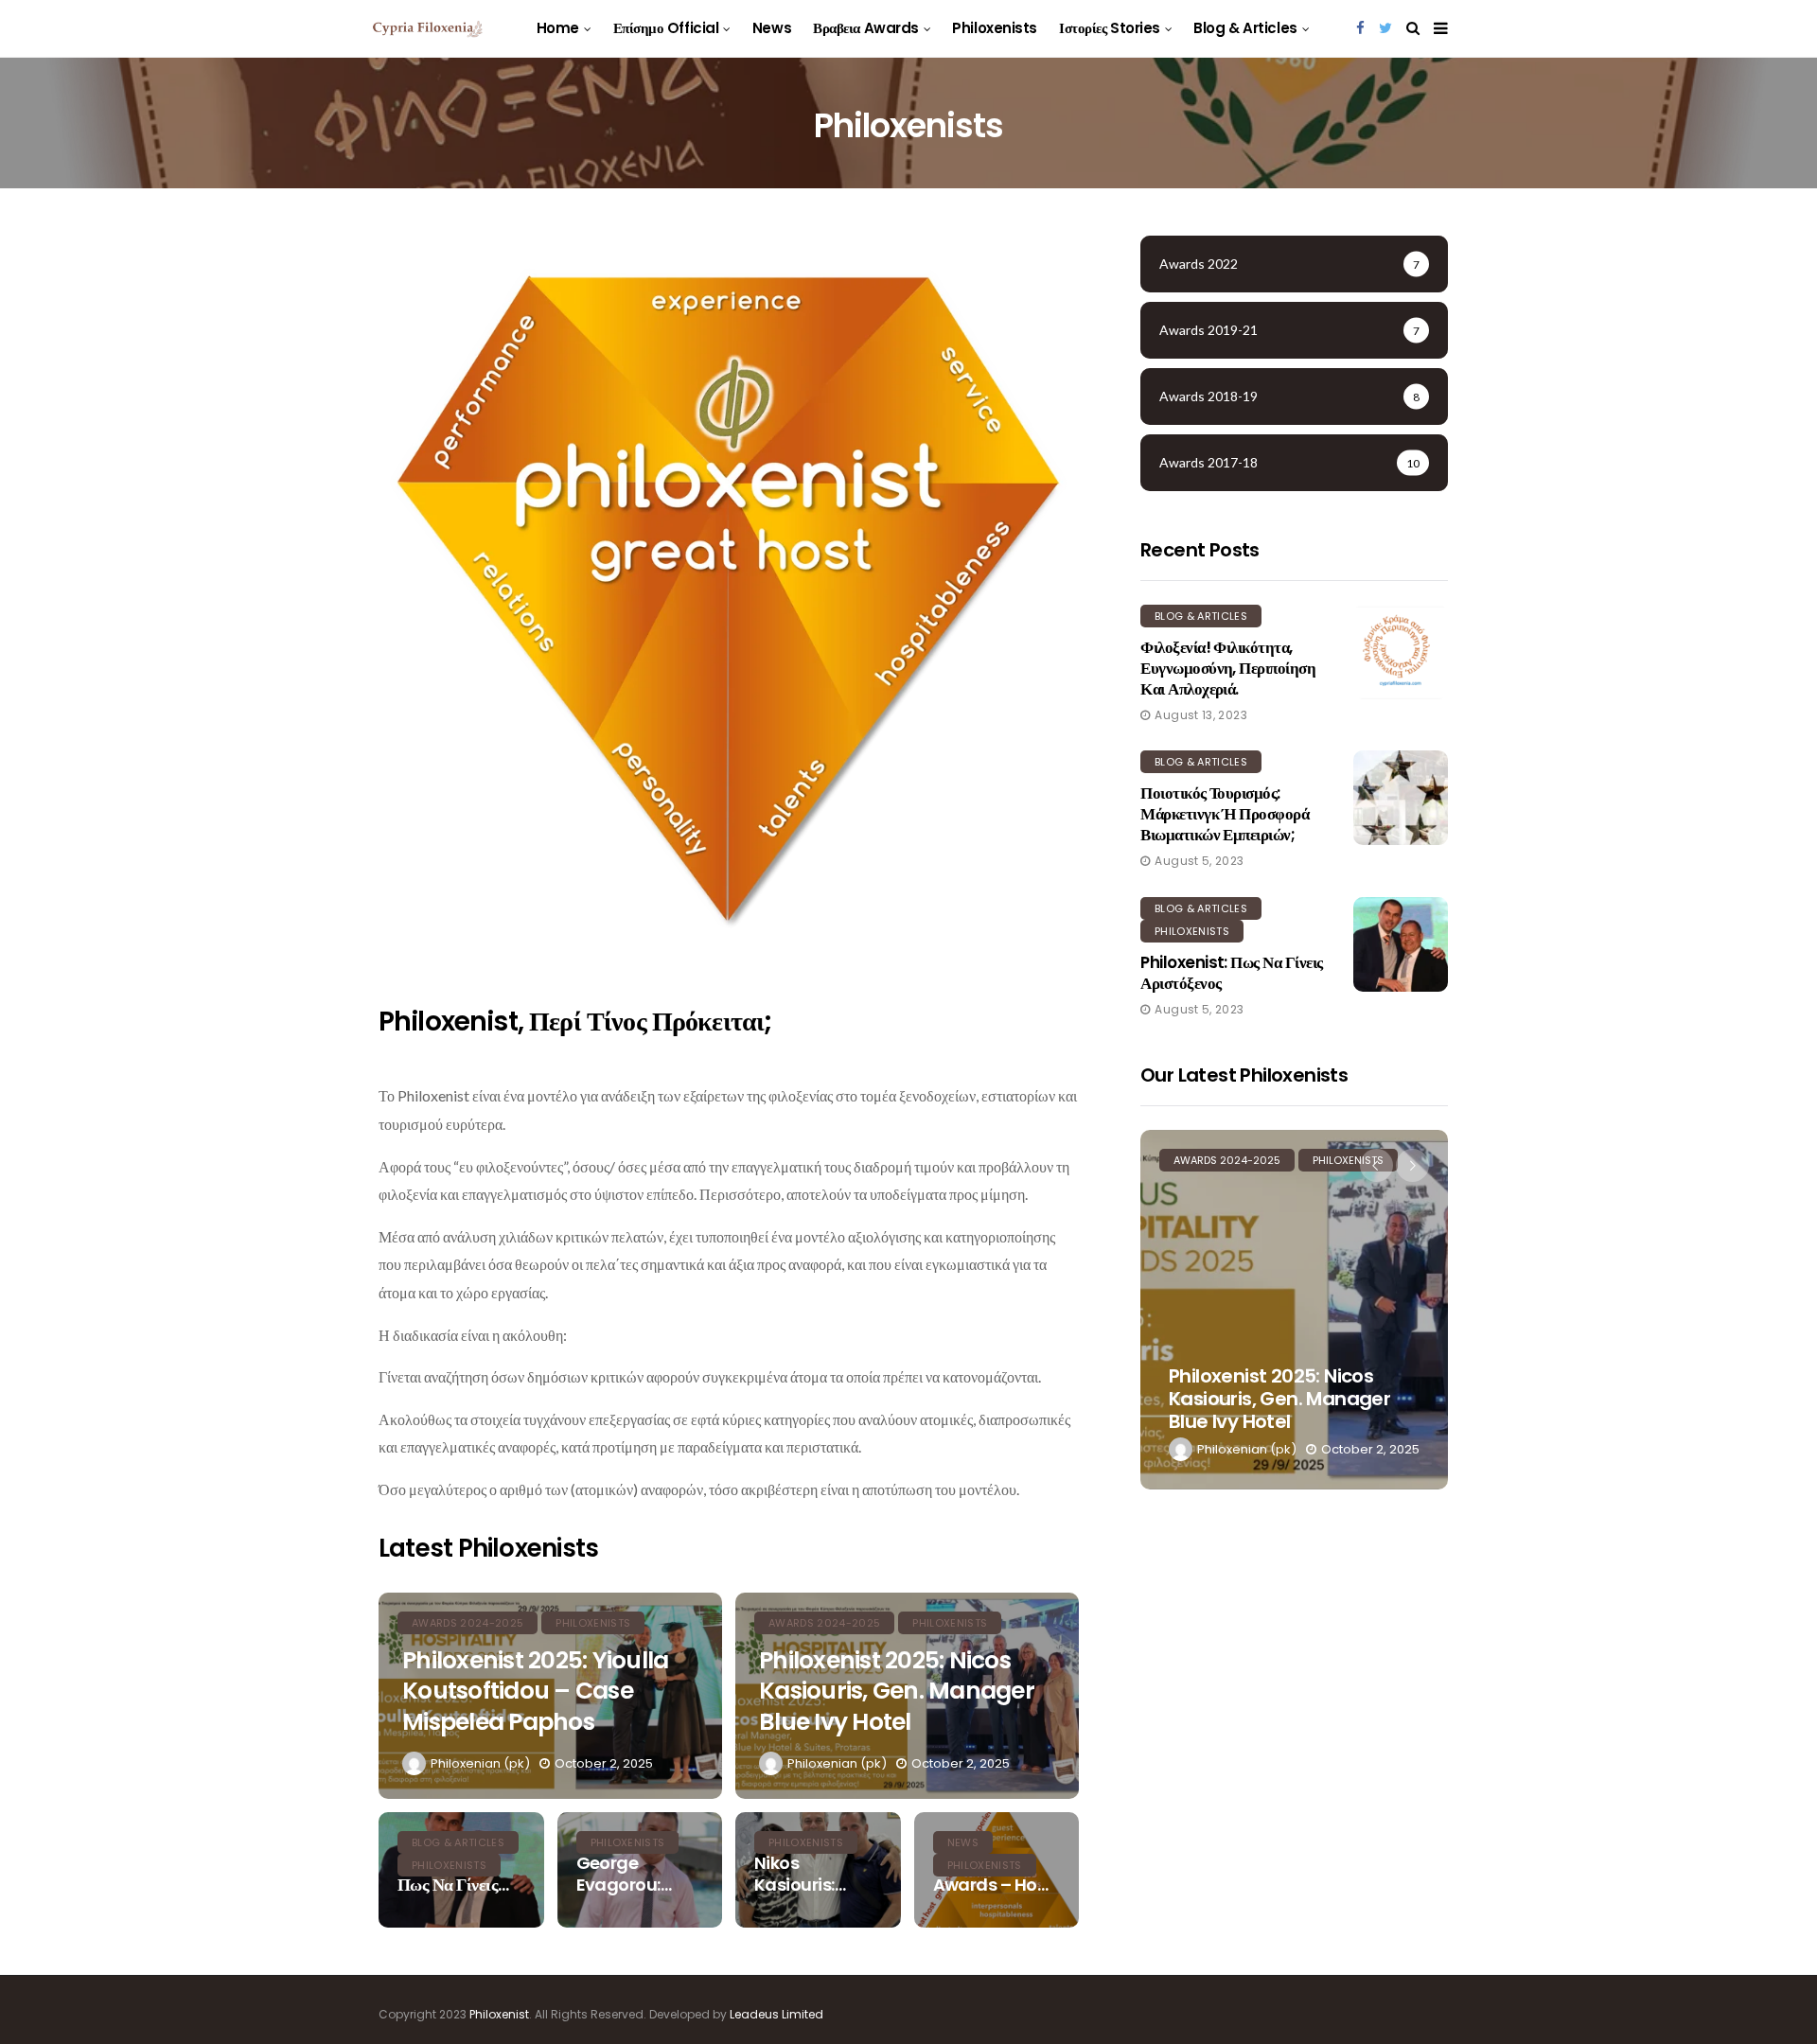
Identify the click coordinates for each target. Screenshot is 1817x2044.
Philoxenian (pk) (480, 1763)
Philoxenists (995, 28)
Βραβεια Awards (866, 28)
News (772, 28)
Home (558, 28)
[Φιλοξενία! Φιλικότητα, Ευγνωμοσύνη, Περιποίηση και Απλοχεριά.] (1401, 652)
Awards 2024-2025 (1227, 1160)
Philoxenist (499, 2014)
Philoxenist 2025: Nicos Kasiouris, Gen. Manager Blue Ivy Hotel (897, 1691)
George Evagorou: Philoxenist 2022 (621, 1874)
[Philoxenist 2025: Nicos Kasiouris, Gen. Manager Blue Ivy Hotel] (1294, 1310)
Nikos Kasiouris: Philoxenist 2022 (799, 1874)
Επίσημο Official (666, 28)
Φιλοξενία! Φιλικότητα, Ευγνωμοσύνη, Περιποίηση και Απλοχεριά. (1228, 668)
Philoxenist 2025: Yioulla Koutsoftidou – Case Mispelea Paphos (535, 1691)
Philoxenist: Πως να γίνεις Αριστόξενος (1232, 973)
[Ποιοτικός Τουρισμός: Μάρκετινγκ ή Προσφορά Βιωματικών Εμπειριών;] (1401, 798)
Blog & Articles (1245, 28)
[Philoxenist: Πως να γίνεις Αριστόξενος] (1401, 944)
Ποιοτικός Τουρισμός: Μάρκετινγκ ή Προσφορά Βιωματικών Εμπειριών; (1225, 814)
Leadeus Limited (776, 2014)
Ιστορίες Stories (1110, 28)
